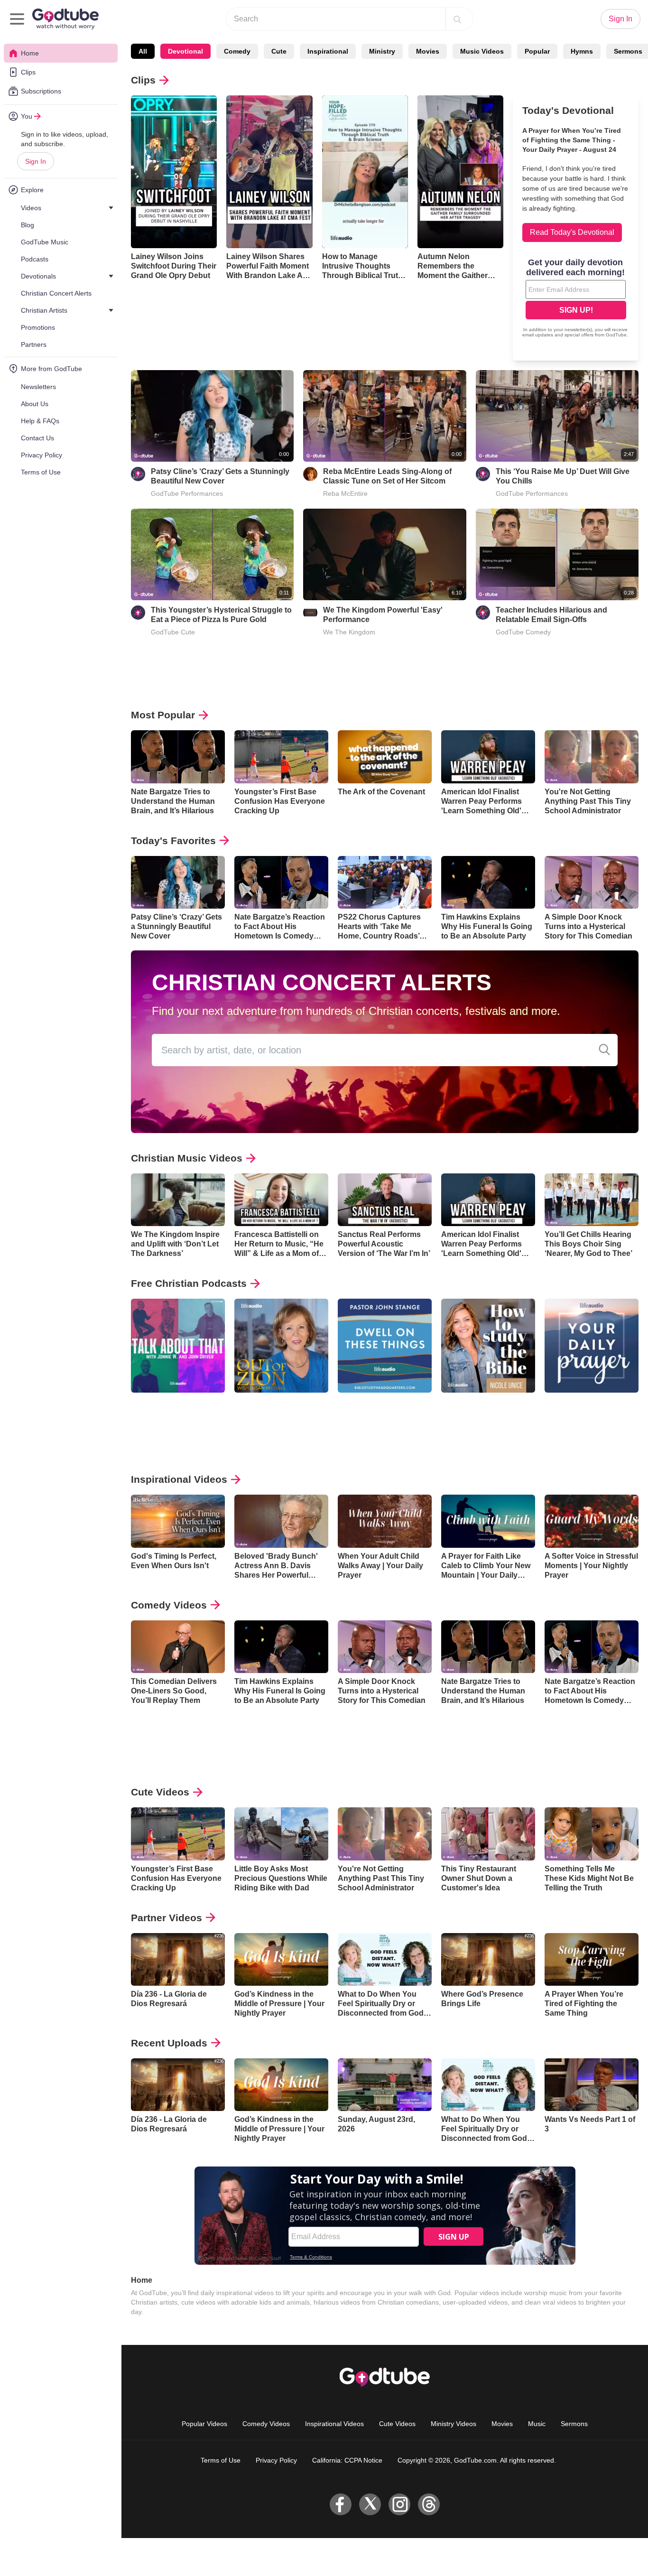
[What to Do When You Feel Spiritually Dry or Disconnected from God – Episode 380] (385, 1959)
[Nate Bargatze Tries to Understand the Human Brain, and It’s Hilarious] (178, 757)
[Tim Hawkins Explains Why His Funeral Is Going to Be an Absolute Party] (488, 882)
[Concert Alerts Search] (604, 1050)
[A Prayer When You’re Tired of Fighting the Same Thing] (592, 1959)
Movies (428, 51)
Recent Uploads (169, 2043)
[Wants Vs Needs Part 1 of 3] (592, 2085)
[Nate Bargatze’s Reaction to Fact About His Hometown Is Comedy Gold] (281, 882)
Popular (537, 51)
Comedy (237, 51)
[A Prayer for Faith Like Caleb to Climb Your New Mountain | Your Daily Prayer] (488, 1521)
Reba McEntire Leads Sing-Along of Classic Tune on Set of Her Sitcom (387, 476)
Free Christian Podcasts (189, 1283)
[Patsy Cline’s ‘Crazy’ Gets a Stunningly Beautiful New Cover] (178, 882)
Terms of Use (221, 2460)
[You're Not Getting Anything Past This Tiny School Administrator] (592, 757)
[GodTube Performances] (138, 474)
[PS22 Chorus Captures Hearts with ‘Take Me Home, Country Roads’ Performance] (385, 882)
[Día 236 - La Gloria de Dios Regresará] (178, 1959)
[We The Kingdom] (310, 613)
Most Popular (163, 715)
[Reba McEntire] (310, 474)
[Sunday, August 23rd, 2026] (385, 2085)
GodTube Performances (187, 493)
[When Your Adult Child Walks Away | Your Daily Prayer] (385, 1521)
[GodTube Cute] (138, 613)
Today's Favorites (173, 841)
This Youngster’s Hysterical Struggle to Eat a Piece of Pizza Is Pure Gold (221, 615)
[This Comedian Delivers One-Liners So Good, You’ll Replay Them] (178, 1647)
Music (537, 2424)
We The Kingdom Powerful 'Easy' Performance (383, 615)
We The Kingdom (349, 632)
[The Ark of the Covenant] (385, 757)
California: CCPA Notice (347, 2460)
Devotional (185, 51)
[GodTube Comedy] (483, 613)
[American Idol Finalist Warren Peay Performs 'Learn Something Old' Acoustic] (488, 757)
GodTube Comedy (523, 632)
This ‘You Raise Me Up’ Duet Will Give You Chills (563, 476)
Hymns (582, 51)
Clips (143, 80)
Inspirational (328, 51)
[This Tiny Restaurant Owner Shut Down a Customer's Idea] (488, 1834)
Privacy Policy (276, 2460)
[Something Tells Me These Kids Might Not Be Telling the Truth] (592, 1834)
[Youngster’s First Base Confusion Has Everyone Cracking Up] (281, 757)
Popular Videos (204, 2424)
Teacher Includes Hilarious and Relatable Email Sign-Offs (551, 615)
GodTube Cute (173, 632)
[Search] (457, 19)
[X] (370, 2504)
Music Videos (482, 51)
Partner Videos (167, 1918)
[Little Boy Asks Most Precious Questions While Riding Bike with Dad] (281, 1834)
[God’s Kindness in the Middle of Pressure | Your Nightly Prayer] (281, 1959)
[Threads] (429, 2504)
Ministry (382, 51)
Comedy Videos (169, 1605)
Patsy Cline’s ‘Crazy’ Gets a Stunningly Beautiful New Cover (220, 476)
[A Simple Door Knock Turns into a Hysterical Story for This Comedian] (592, 882)
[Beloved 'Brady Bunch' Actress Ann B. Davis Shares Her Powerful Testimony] (281, 1521)
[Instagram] (399, 2504)
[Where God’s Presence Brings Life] (488, 1959)
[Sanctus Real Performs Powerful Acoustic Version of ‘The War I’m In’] (385, 1200)
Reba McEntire (345, 493)
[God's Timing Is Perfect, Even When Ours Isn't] (178, 1521)
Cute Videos (160, 1792)
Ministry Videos (454, 2424)
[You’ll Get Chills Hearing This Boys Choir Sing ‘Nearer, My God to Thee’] (592, 1200)
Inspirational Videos (179, 1479)
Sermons (574, 2424)
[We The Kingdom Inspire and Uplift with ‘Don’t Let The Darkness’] (178, 1200)
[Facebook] (341, 2504)
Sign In (36, 161)
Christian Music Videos (187, 1158)
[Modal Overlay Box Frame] (576, 299)
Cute (279, 51)
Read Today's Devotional (572, 232)
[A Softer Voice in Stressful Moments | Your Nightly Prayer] (592, 1521)
